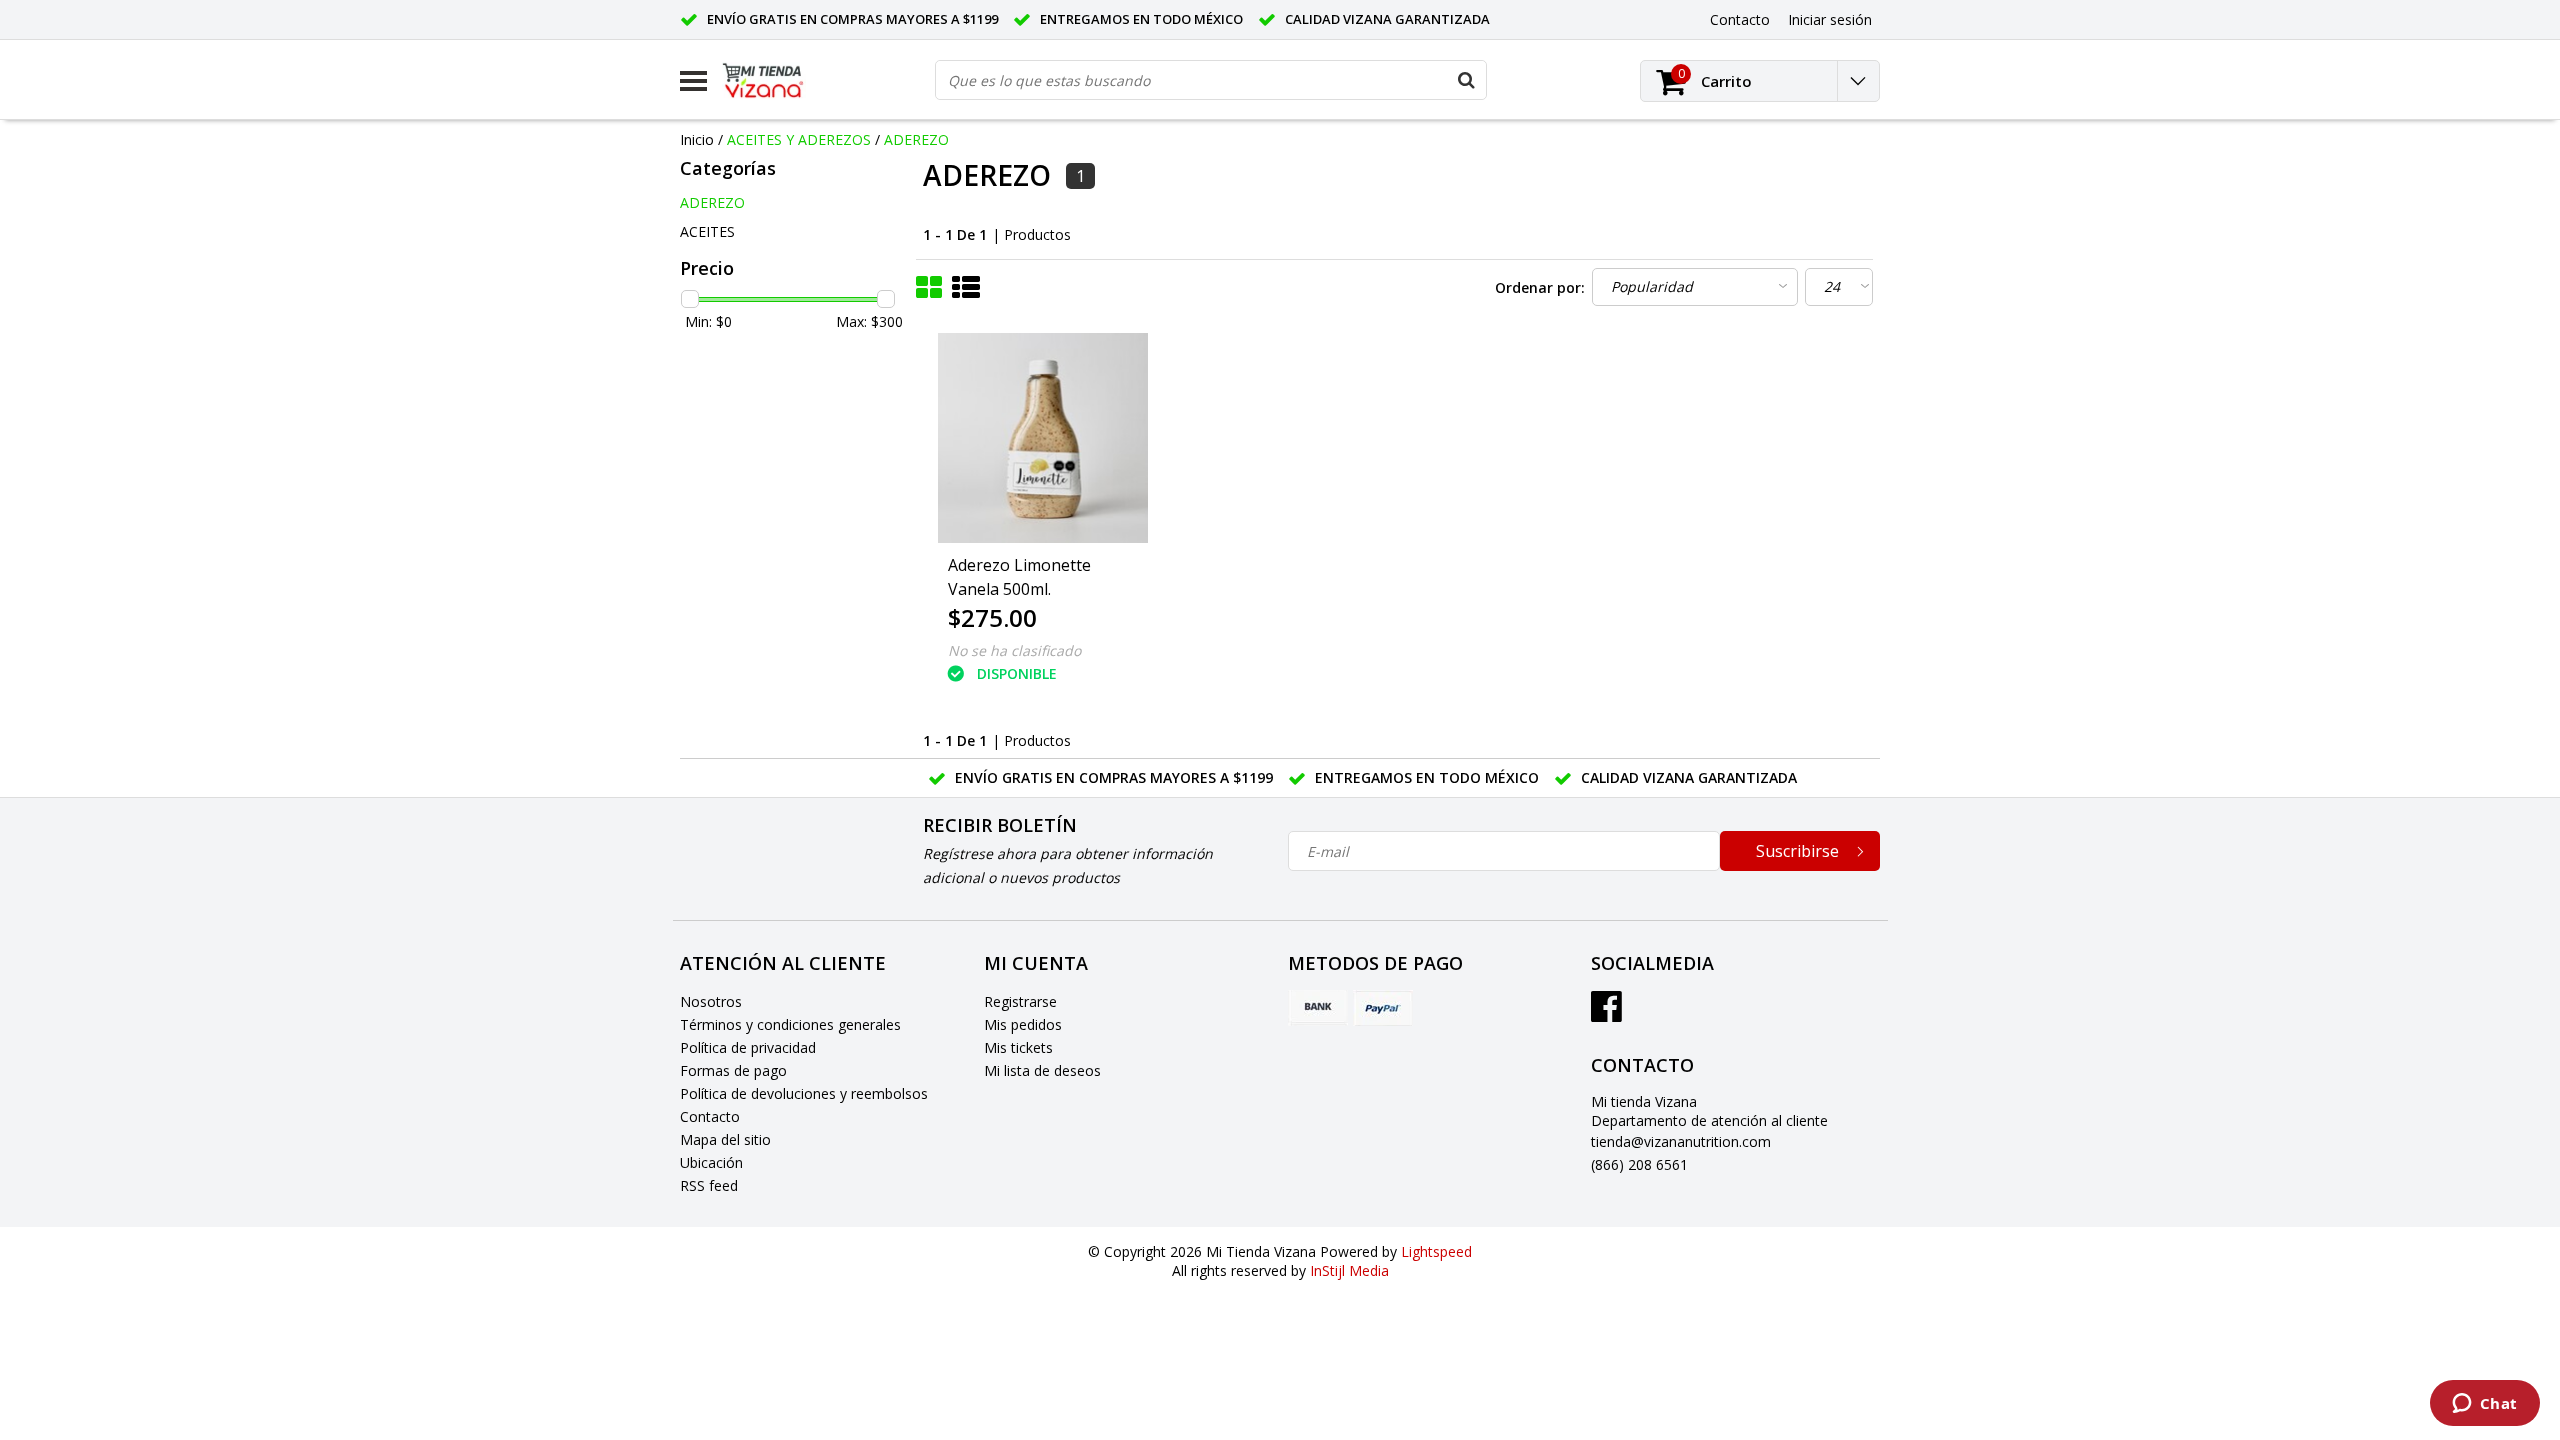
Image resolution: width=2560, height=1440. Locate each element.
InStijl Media (1349, 1270)
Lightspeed (1436, 1251)
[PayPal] (1383, 1008)
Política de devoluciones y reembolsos (804, 1093)
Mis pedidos (1023, 1024)
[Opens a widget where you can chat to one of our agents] (2484, 1405)
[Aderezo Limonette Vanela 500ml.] (1043, 438)
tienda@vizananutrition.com (1681, 1141)
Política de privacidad (748, 1047)
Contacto (710, 1116)
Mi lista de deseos (1042, 1070)
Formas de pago (733, 1070)
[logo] (778, 81)
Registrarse (1020, 1001)
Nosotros (711, 1001)
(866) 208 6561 (1639, 1164)
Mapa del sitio (725, 1139)
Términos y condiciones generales (790, 1024)
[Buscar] (1466, 80)
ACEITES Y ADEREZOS (799, 139)
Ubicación (711, 1162)
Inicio (697, 139)
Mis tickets (1018, 1047)
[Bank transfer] (1318, 1008)
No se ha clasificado (1014, 650)
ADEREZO (916, 139)
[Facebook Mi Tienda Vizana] (1606, 1013)
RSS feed (709, 1185)
